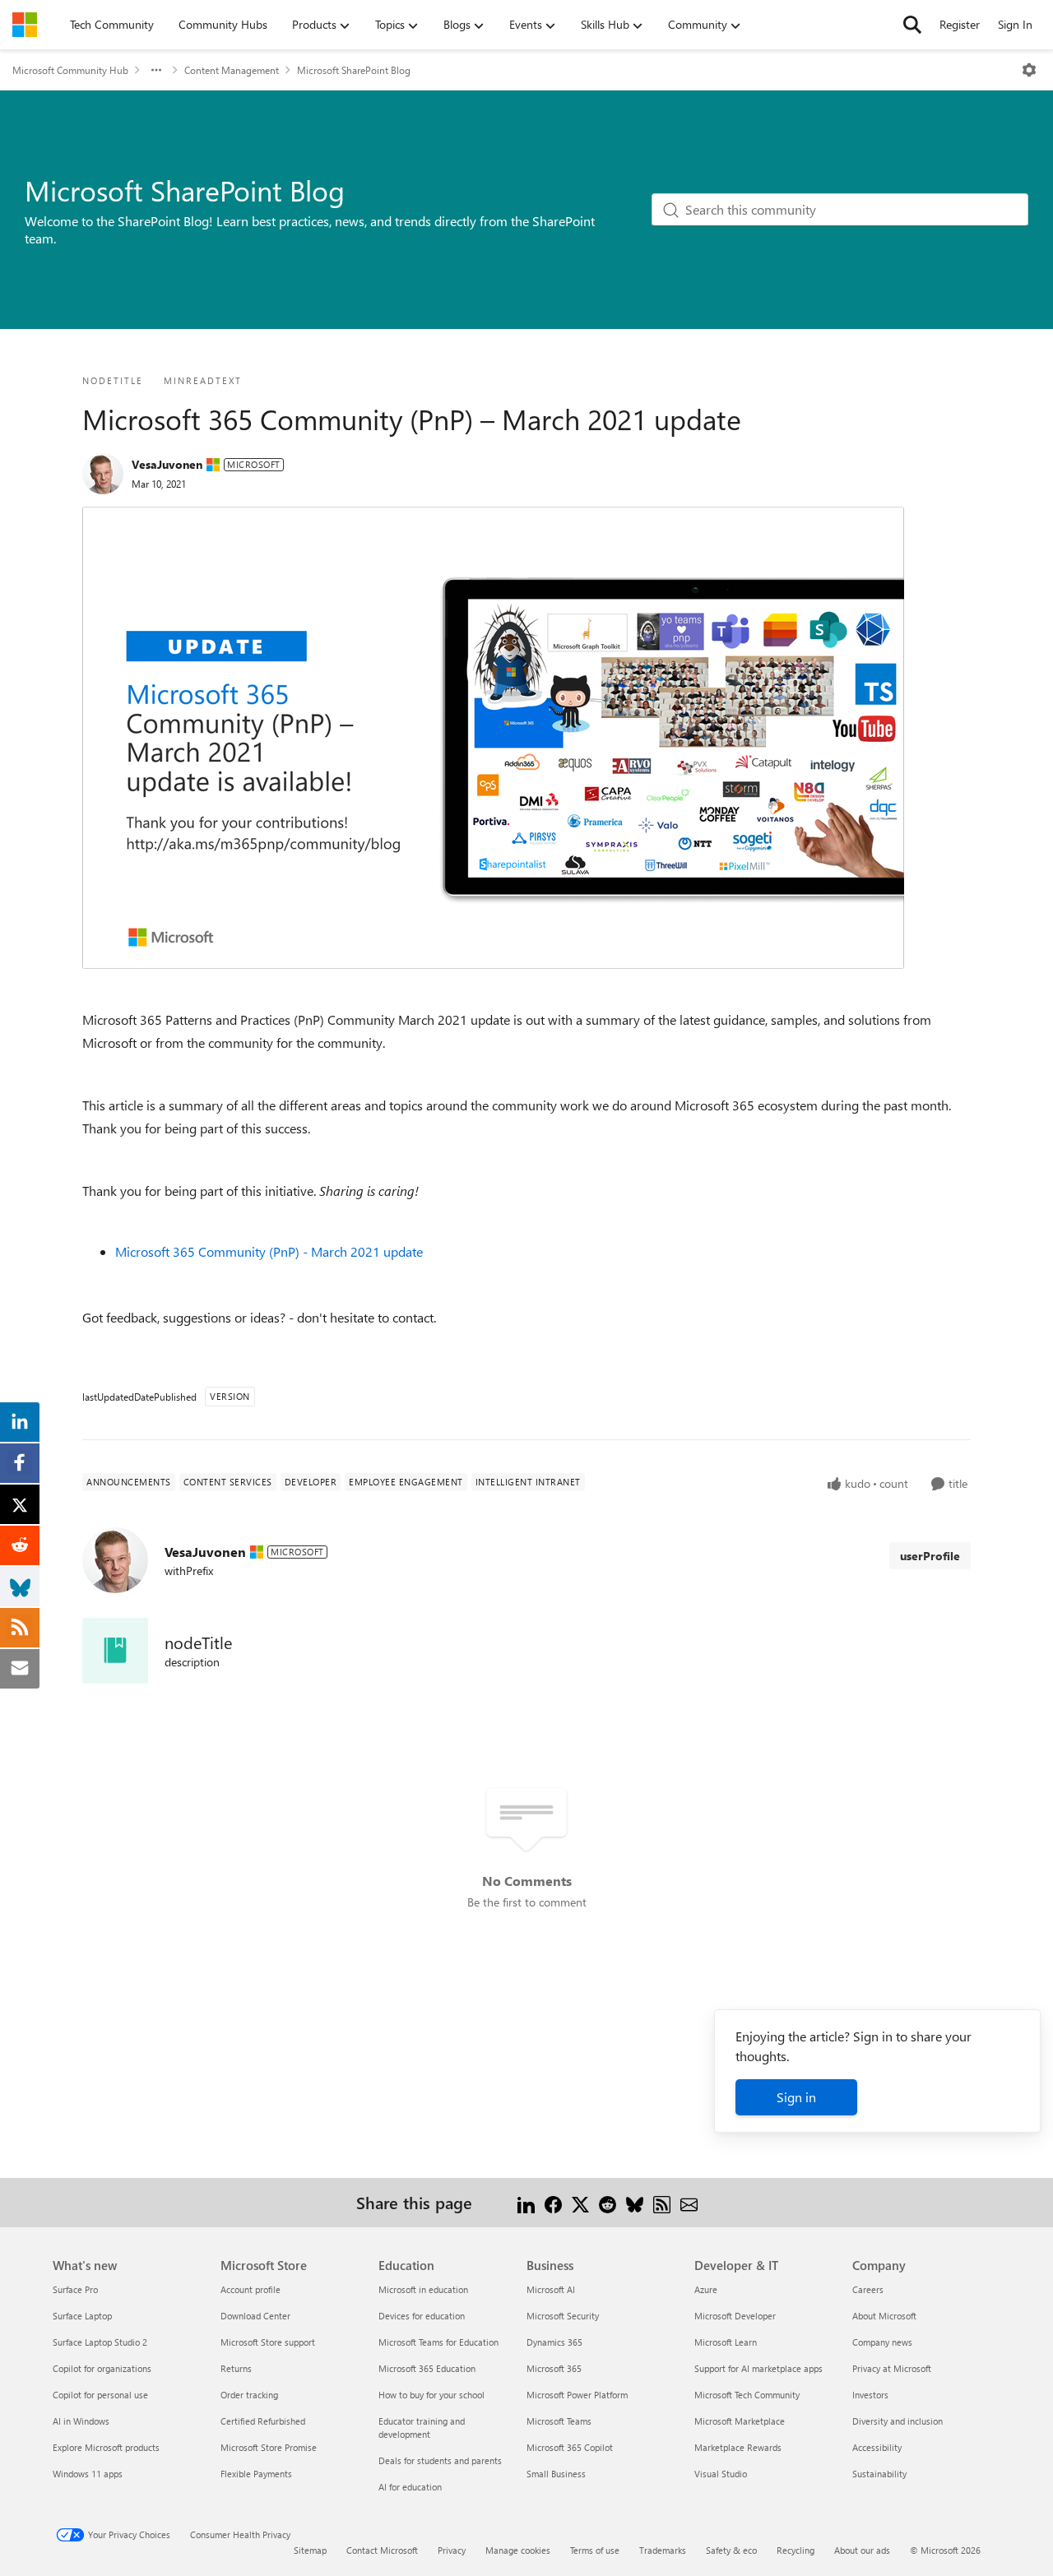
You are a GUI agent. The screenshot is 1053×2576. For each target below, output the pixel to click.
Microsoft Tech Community (747, 2395)
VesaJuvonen (167, 464)
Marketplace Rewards (738, 2447)
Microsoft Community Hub (70, 70)
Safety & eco (731, 2550)
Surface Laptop (82, 2316)
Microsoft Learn (726, 2342)
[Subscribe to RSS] (662, 2202)
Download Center (255, 2316)
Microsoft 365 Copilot (570, 2447)
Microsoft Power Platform (577, 2395)
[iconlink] (115, 1651)
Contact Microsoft (382, 2550)
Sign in (796, 2097)
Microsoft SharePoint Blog (354, 70)
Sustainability (879, 2474)
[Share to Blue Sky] (635, 2202)
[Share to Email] (689, 2202)
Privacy (452, 2550)
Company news (882, 2342)
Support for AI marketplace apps (758, 2368)
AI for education (410, 2487)
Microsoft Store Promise (269, 2447)
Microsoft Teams (559, 2421)
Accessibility (877, 2447)
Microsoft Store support (268, 2342)
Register (960, 24)
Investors (870, 2395)
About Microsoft (884, 2316)
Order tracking (249, 2395)
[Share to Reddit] (608, 2202)
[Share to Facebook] (553, 2202)
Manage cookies (518, 2550)
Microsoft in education (423, 2289)
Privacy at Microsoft (892, 2368)
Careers (868, 2289)
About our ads (862, 2550)
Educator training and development (422, 2428)
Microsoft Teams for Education (438, 2342)
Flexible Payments (256, 2474)
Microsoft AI (551, 2289)
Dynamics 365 (554, 2342)
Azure (706, 2289)
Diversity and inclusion (898, 2421)
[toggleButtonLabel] (1029, 70)
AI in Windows (81, 2421)
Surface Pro (75, 2289)
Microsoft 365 (554, 2368)
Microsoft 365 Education (427, 2368)
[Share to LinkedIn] (526, 2202)
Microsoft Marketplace (740, 2421)
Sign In (1015, 24)
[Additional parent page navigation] (156, 70)
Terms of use (595, 2550)
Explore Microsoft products (106, 2447)
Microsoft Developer (735, 2316)
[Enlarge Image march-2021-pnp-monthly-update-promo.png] (493, 738)
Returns (236, 2368)
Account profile (250, 2289)
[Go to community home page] (25, 25)
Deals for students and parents (440, 2460)
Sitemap (310, 2550)
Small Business (556, 2474)
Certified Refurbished (263, 2421)
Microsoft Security (563, 2316)
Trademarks (663, 2550)
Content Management (232, 70)
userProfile (930, 1556)
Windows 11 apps (88, 2474)
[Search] (912, 25)
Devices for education (422, 2316)
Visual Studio (721, 2474)
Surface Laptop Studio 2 (100, 2342)
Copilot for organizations (102, 2368)
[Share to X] (580, 2202)
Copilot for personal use (100, 2395)
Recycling (796, 2550)
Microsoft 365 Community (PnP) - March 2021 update (269, 1251)
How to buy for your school (431, 2395)
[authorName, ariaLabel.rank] (103, 474)
